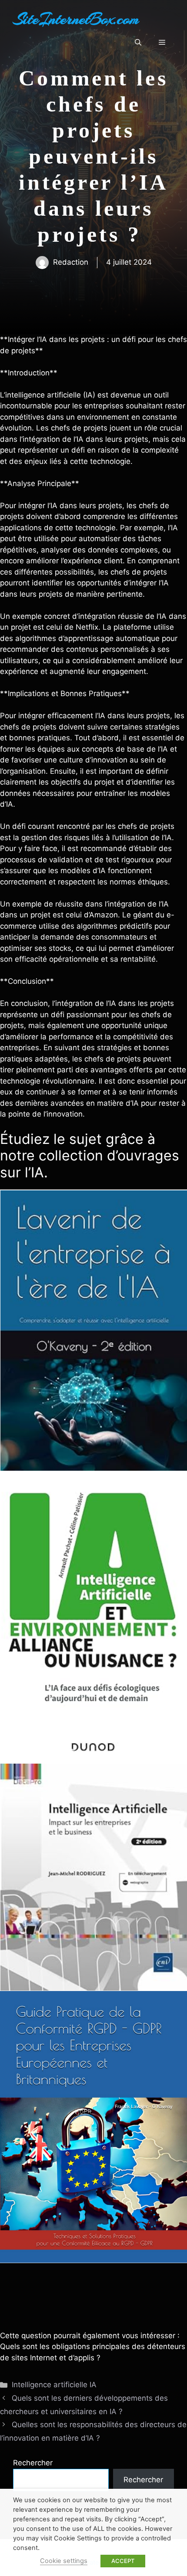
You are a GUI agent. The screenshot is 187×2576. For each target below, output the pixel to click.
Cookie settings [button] (64, 2561)
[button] (138, 43)
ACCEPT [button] (123, 2561)
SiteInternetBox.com (76, 19)
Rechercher (33, 2463)
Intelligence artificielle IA (54, 2385)
